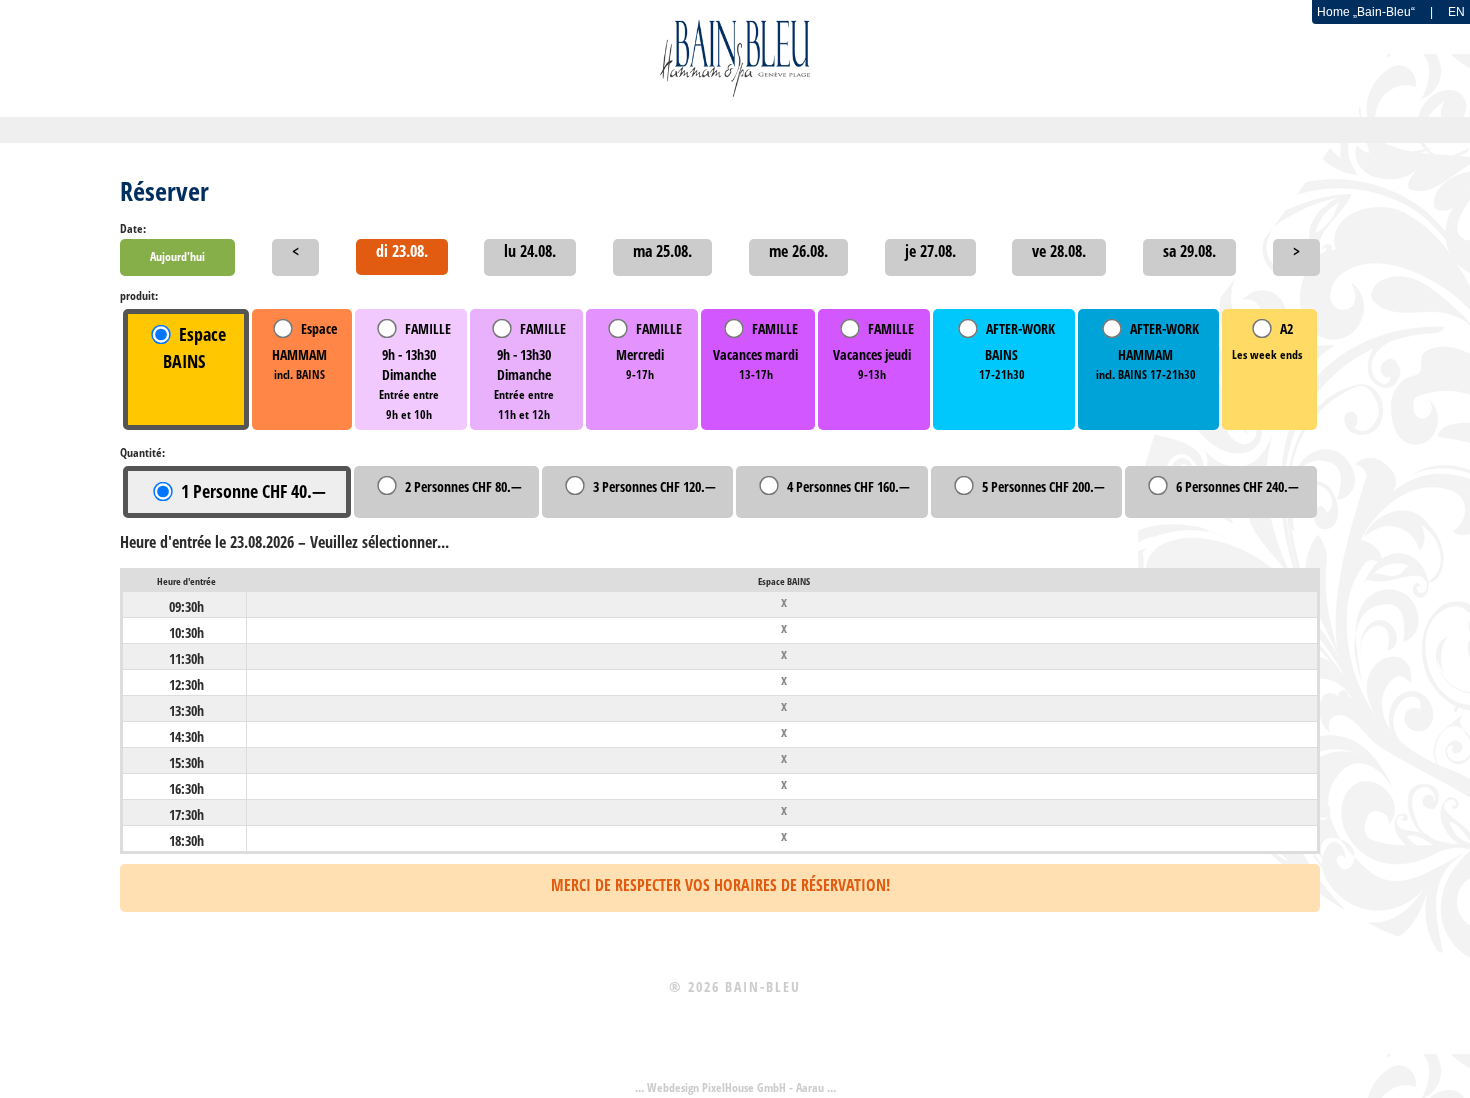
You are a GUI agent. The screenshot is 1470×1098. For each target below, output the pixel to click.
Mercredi (649, 351)
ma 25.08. (662, 251)
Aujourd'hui (177, 256)
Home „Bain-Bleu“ (1366, 12)
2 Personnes (463, 486)
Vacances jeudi (873, 351)
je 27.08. (930, 251)
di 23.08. (402, 251)
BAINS (1017, 351)
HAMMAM (304, 351)
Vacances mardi (755, 351)
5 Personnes (1043, 486)
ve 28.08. (1059, 251)
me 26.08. (798, 251)
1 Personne (253, 491)
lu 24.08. (530, 251)
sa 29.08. (1189, 251)
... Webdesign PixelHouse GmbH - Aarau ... (735, 1087)
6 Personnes (1237, 486)
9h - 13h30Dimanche (415, 371)
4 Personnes (848, 486)
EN (1456, 12)
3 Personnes (654, 486)
